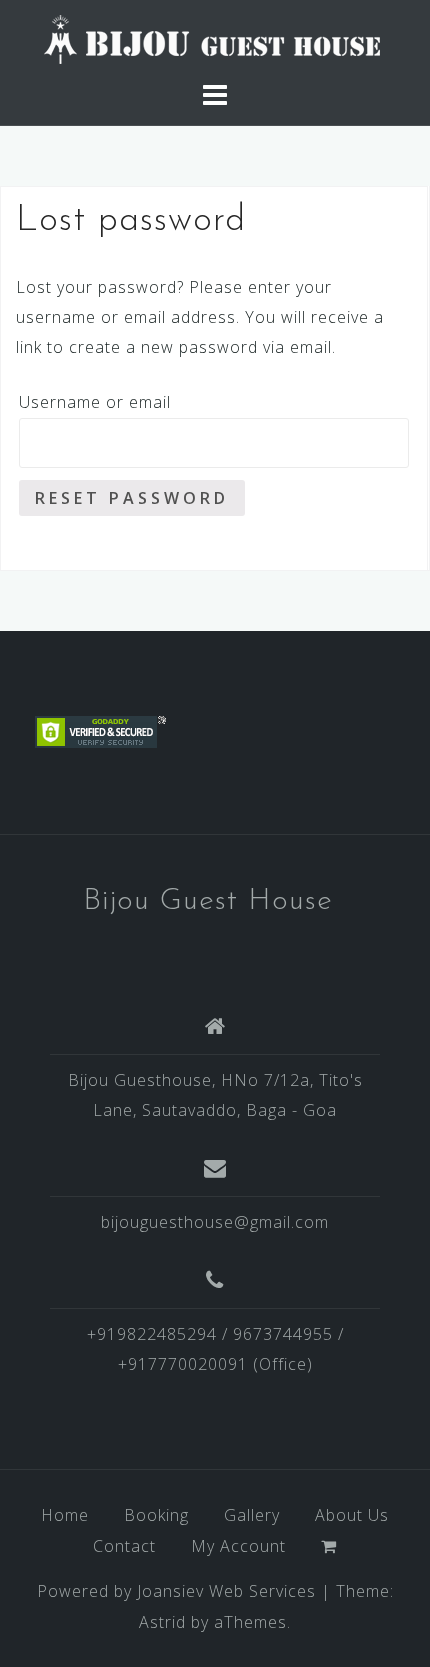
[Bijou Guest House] (215, 38)
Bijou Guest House (208, 901)
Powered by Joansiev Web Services (176, 1591)
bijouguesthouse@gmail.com (215, 1222)
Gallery (252, 1515)
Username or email (95, 402)
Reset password (132, 498)
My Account (238, 1546)
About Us (352, 1515)
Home (65, 1515)
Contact (124, 1546)
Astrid (162, 1622)
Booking (156, 1515)
